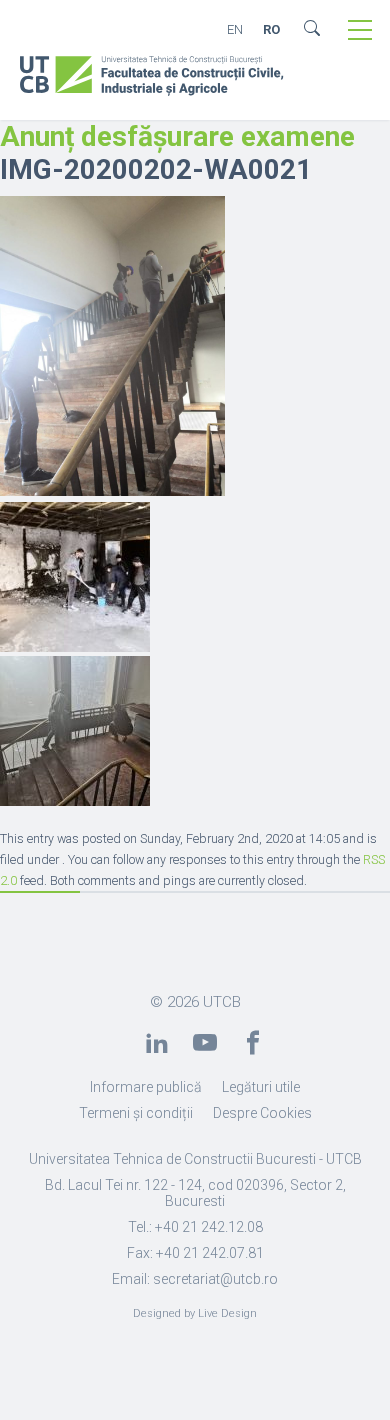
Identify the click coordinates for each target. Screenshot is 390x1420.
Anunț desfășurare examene (177, 136)
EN (235, 29)
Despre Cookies (262, 1113)
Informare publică (146, 1087)
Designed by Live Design (195, 1313)
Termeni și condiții (136, 1113)
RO (271, 29)
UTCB (222, 1002)
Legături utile (261, 1087)
